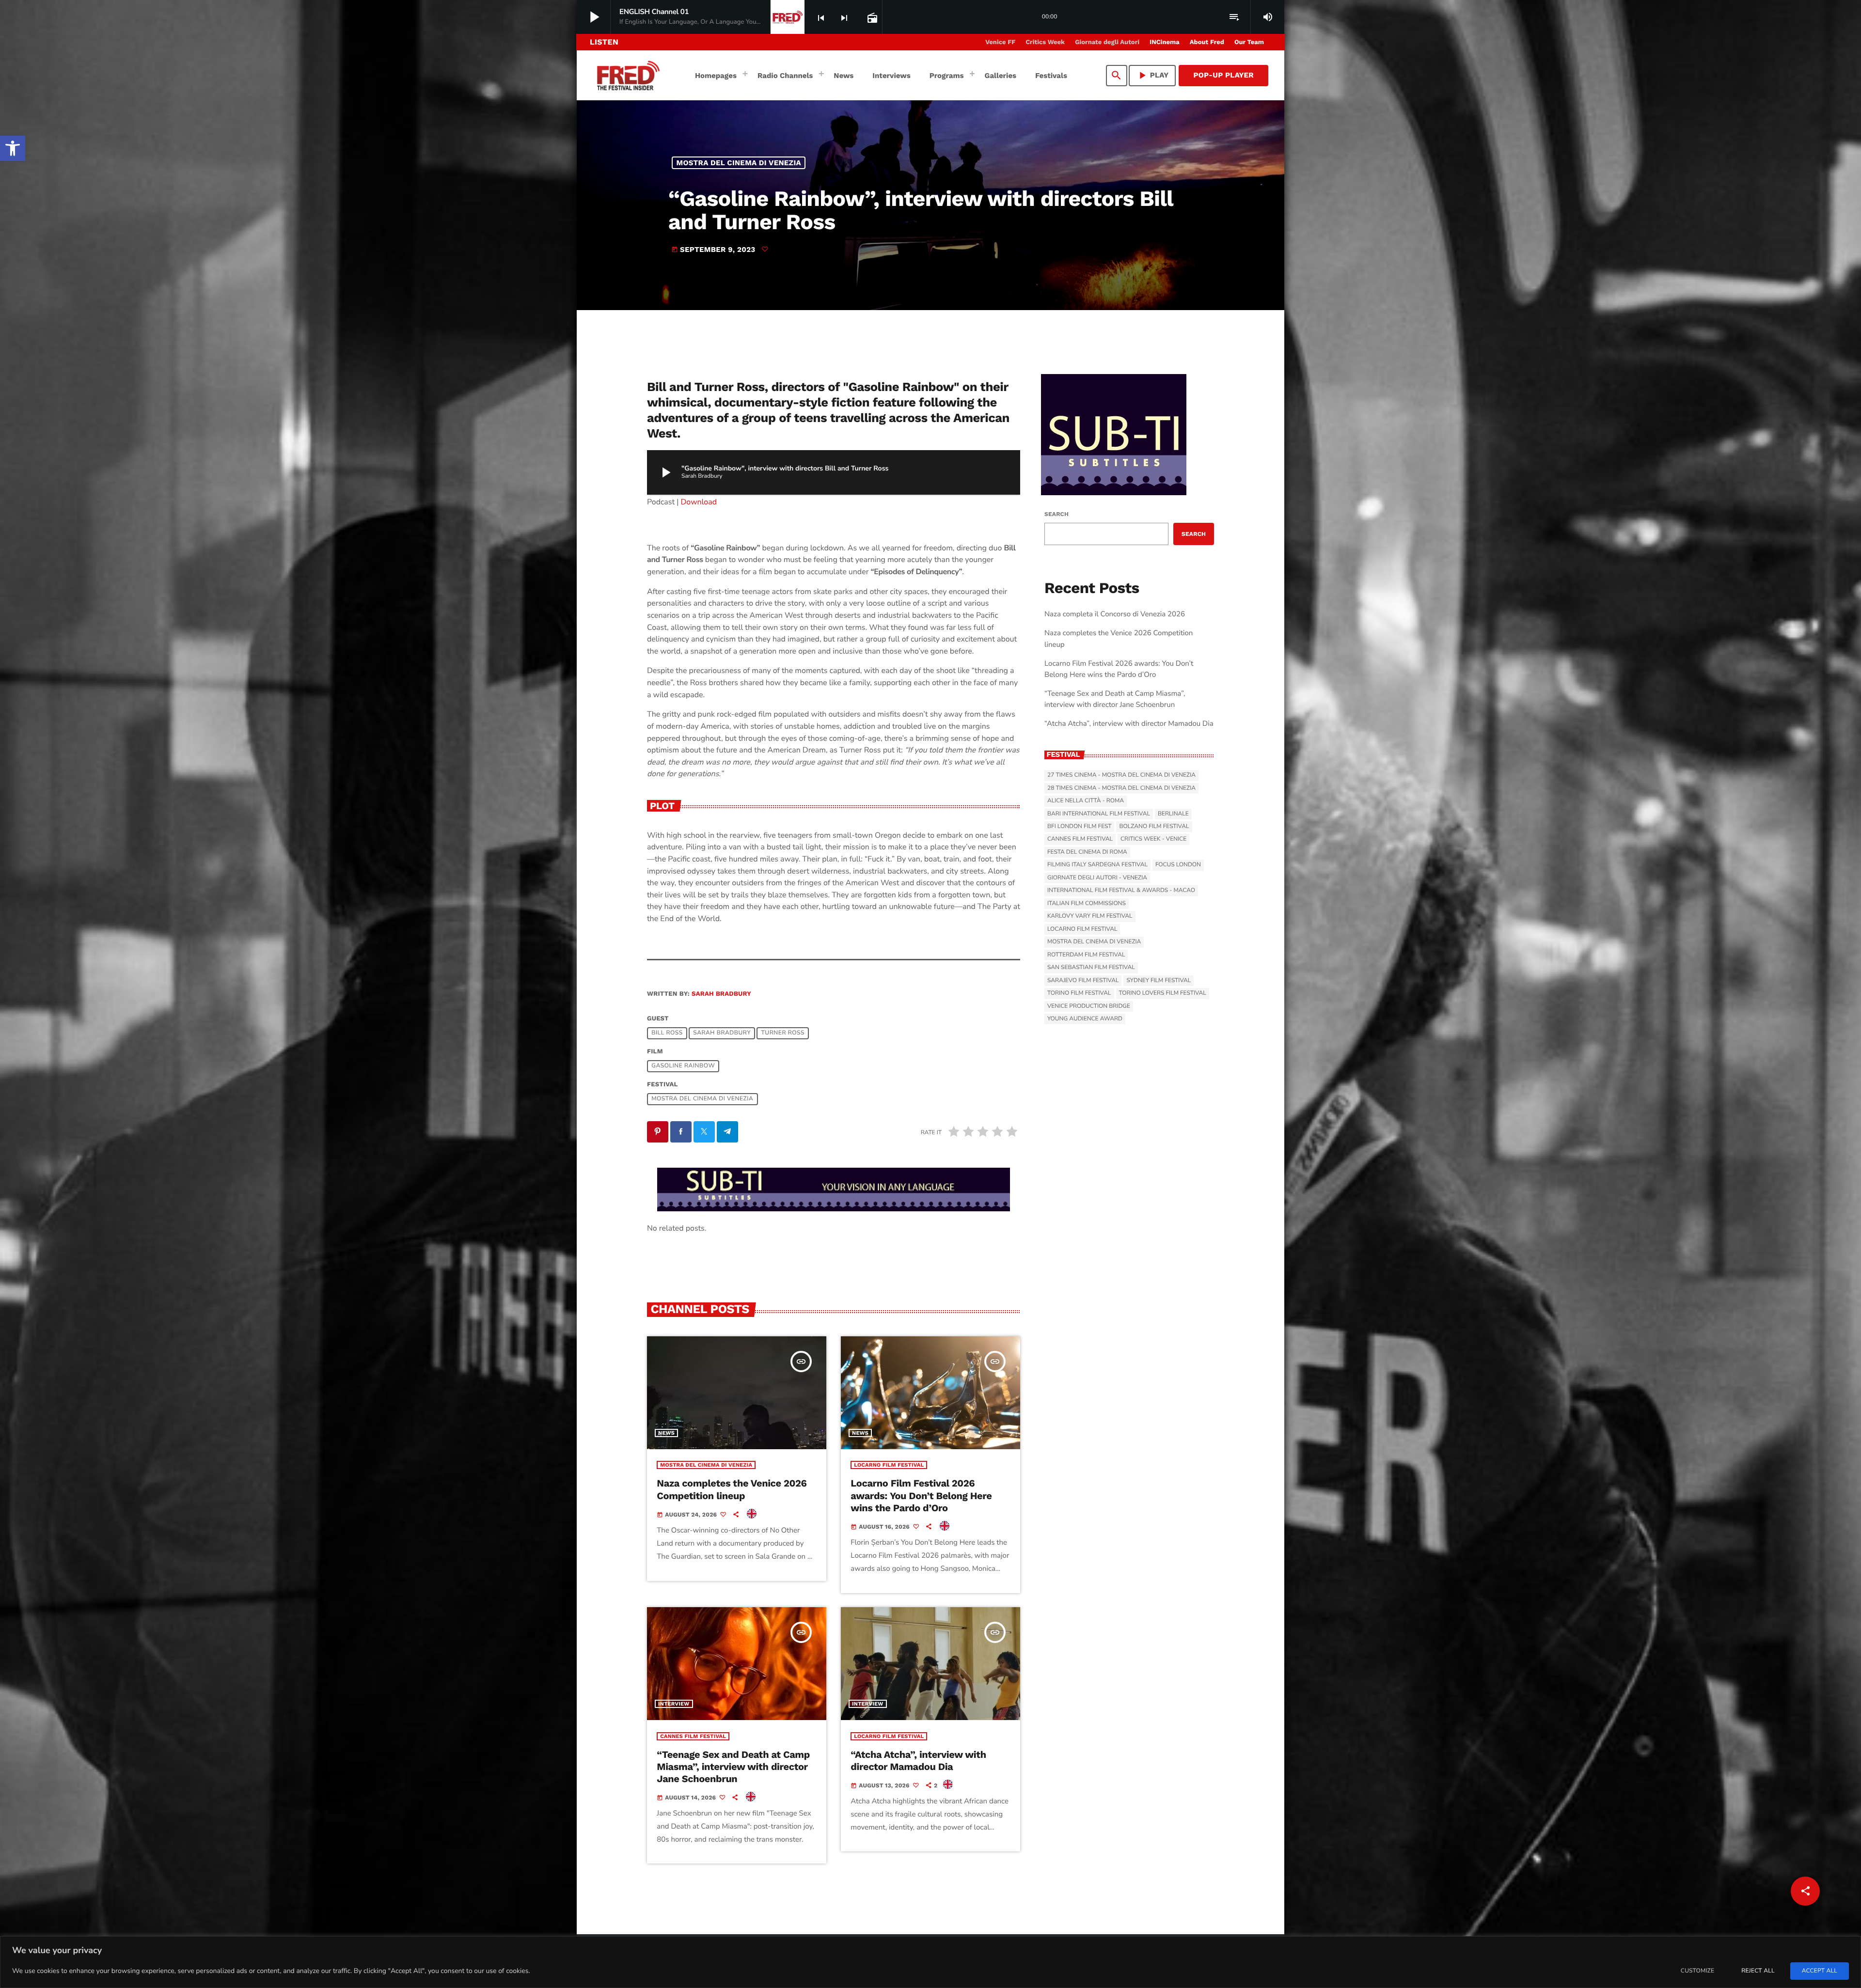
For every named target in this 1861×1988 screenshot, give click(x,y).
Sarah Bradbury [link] (721, 994)
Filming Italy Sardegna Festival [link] (1097, 865)
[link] (13, 148)
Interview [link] (674, 1704)
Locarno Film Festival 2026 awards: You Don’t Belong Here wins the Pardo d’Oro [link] (921, 1495)
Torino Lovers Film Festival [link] (1163, 993)
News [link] (666, 1433)
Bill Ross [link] (667, 1033)
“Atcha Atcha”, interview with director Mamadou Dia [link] (918, 1761)
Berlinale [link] (1173, 814)
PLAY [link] (1152, 75)
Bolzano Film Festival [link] (1154, 827)
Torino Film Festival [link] (1079, 993)
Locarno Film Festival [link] (889, 1465)
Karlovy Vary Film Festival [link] (1090, 916)
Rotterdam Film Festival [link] (1086, 955)
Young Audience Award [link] (1085, 1019)
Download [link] (699, 502)
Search (1057, 514)
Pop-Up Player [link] (1223, 75)
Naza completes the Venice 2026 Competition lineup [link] (732, 1489)
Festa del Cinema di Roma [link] (1087, 852)
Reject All (1758, 1971)
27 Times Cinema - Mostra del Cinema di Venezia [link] (1121, 775)
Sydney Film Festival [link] (1159, 981)
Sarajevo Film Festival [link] (1083, 981)
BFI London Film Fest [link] (1079, 827)
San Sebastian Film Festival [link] (1091, 968)
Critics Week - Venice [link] (1153, 839)
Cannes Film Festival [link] (693, 1736)
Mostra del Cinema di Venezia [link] (739, 163)
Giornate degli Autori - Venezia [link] (1097, 878)
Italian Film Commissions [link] (1087, 904)
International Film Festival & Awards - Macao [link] (1121, 891)
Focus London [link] (1178, 865)
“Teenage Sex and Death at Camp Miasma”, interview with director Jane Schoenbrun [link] (733, 1767)
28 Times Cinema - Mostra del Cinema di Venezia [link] (1121, 788)
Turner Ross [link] (783, 1033)
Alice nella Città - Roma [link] (1086, 801)
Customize (1697, 1971)
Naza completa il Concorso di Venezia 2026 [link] (1115, 614)
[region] (930, 1962)
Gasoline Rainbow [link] (683, 1066)
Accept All (1820, 1971)
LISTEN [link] (604, 42)
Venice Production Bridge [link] (1089, 1006)
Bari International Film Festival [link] (1099, 814)
